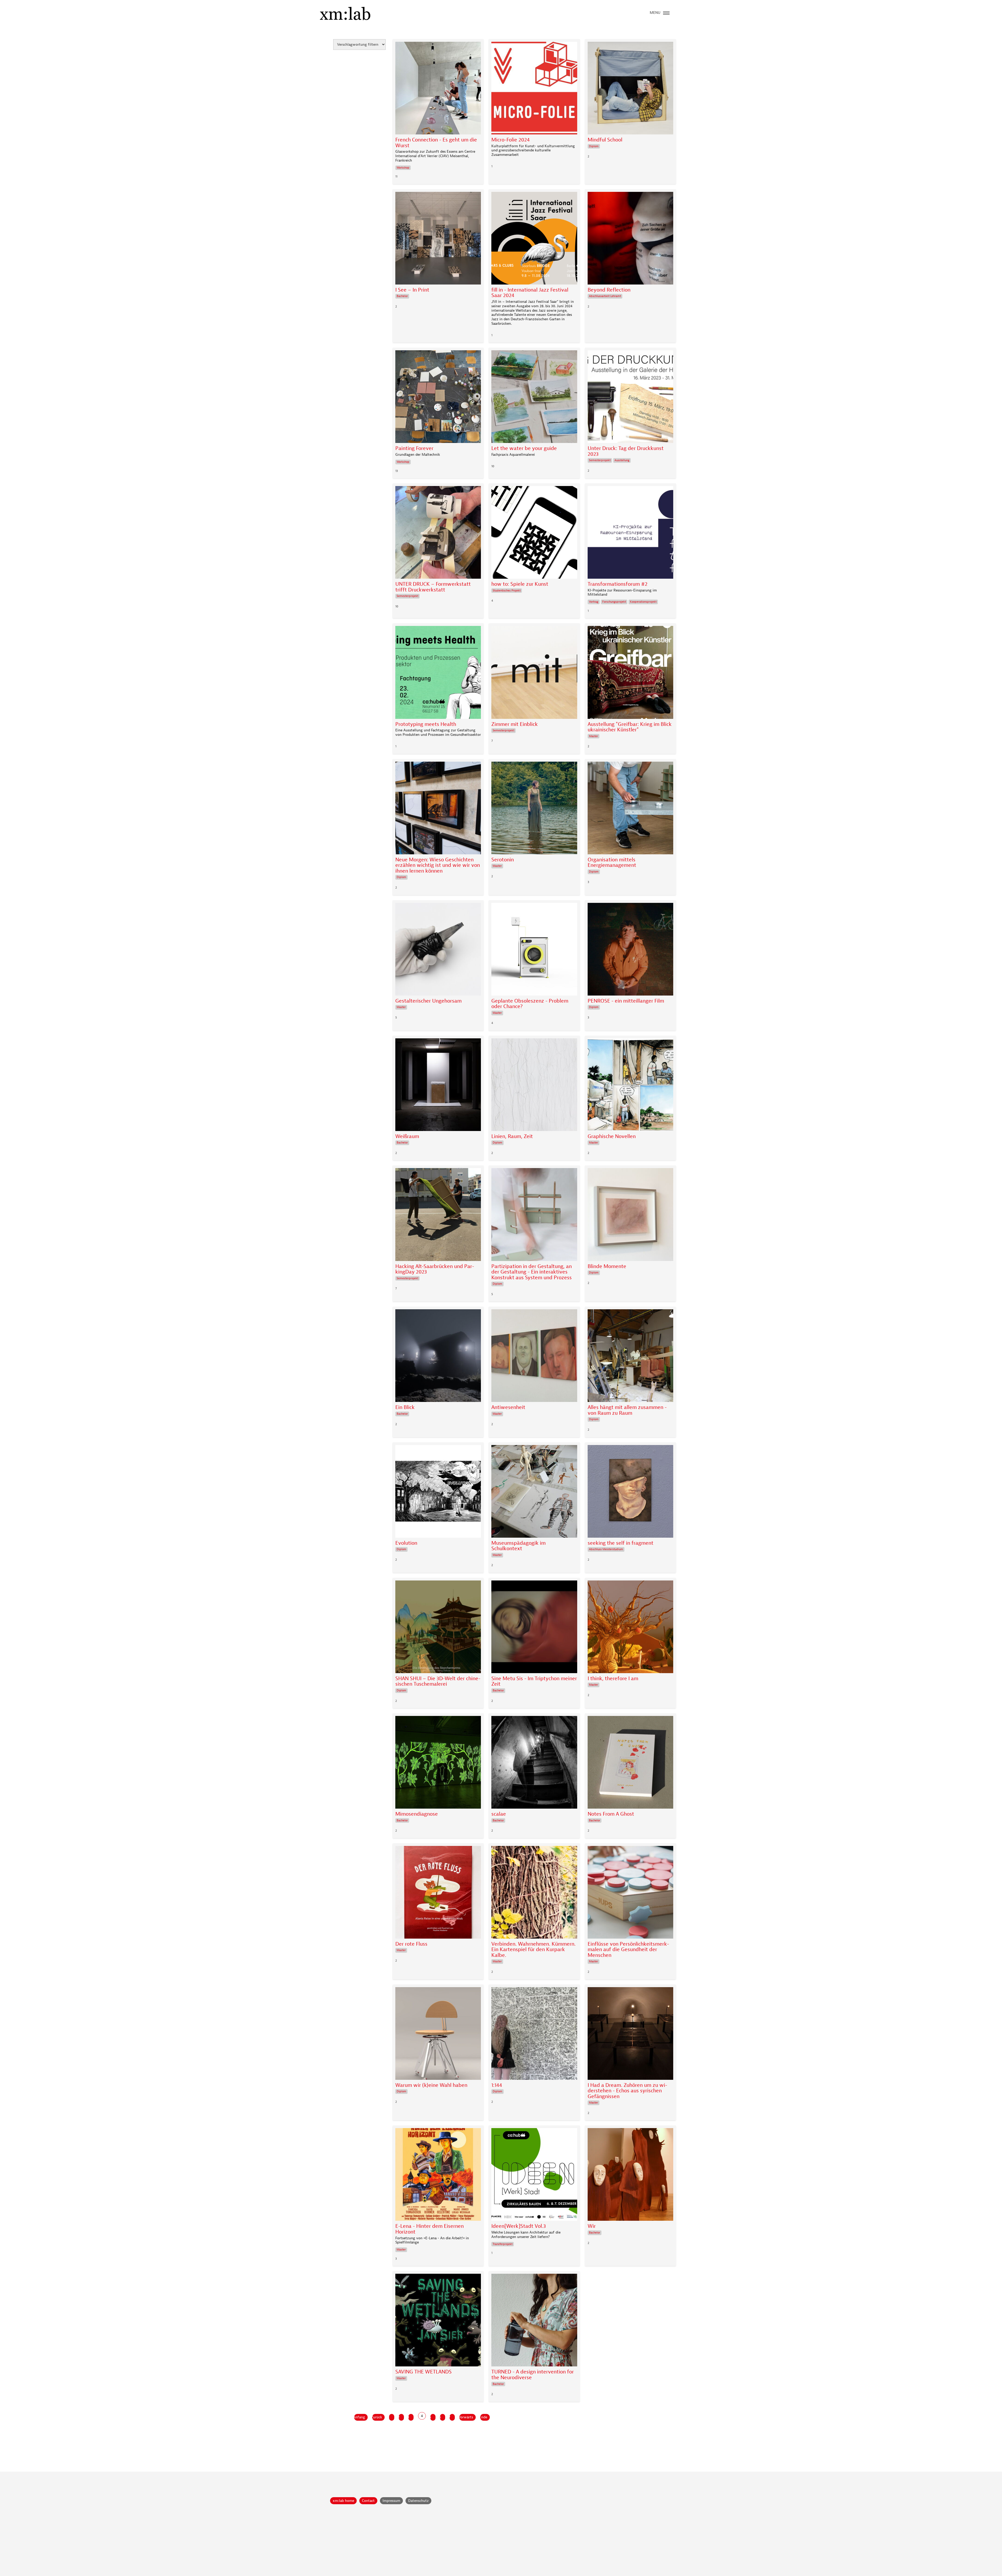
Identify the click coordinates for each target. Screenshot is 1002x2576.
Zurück (377, 2417)
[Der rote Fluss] (438, 1894)
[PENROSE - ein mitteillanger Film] (630, 951)
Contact (368, 2501)
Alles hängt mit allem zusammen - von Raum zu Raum (627, 1410)
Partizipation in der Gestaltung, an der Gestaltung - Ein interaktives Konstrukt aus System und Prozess (532, 1272)
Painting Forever (414, 448)
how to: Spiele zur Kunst (520, 584)
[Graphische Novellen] (630, 1086)
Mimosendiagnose (417, 1814)
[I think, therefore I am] (630, 1628)
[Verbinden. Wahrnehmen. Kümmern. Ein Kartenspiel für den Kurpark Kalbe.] (534, 1894)
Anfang (360, 2417)
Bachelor (402, 296)
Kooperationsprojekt (643, 602)
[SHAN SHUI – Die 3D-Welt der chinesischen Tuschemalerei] (438, 1628)
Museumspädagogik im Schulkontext (518, 1546)
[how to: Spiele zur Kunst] (534, 534)
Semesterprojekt (600, 460)
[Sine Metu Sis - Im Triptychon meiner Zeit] (534, 1628)
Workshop (403, 168)
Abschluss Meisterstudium (606, 1549)
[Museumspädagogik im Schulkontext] (534, 1493)
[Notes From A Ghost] (630, 1764)
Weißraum (407, 1136)
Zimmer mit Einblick (515, 724)
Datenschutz (418, 2501)
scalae (499, 1814)
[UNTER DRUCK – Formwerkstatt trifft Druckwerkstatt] (438, 534)
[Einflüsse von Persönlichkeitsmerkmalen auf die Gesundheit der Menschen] (630, 1894)
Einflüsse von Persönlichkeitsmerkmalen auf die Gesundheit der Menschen (628, 1950)
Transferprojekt (503, 2244)
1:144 (497, 2085)
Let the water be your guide (524, 448)
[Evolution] (438, 1493)
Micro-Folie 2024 (511, 140)
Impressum (391, 2501)
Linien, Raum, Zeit (512, 1136)
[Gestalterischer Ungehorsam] (438, 951)
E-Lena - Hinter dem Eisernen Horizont (430, 2229)
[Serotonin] (534, 809)
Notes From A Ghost (611, 1814)
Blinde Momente (607, 1266)
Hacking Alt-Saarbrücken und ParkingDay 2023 (435, 1269)
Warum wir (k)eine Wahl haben (431, 2085)
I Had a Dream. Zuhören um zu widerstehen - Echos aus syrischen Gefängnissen (627, 2091)
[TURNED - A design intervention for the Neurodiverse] (534, 2321)
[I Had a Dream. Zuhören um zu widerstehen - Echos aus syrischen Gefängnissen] (630, 2035)
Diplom (594, 146)
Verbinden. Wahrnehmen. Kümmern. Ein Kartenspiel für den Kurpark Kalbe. (533, 1950)
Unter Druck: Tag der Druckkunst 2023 (626, 451)
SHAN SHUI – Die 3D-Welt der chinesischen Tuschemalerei (438, 1681)
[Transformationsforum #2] (630, 534)
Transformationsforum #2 (618, 584)
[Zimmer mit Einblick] (534, 674)
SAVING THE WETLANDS (424, 2372)
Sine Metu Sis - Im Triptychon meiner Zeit (534, 1681)
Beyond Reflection (609, 290)
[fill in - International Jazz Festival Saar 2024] (534, 239)
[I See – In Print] (438, 239)
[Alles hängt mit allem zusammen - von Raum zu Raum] (630, 1357)
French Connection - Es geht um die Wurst (436, 143)
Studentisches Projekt (507, 591)
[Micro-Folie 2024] (534, 89)
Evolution (406, 1543)
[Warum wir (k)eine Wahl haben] (438, 2035)
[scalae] (534, 1764)
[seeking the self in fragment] (630, 1493)
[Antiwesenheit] (534, 1357)
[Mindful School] (630, 89)
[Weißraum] (438, 1086)
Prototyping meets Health (426, 724)
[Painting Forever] (438, 398)
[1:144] (534, 2035)
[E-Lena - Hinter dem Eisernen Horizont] (438, 2176)
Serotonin (503, 860)
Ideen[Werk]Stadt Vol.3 (519, 2226)
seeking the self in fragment (621, 1543)
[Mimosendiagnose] (438, 1764)
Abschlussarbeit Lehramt (605, 296)
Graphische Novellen (612, 1136)
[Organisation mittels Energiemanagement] (630, 809)
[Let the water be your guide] (534, 398)
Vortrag (594, 602)
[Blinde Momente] (630, 1216)
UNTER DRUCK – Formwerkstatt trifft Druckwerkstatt (433, 587)
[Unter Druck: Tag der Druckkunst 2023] (630, 398)
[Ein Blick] (438, 1357)
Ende (484, 2417)
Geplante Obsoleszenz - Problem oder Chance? (530, 1004)
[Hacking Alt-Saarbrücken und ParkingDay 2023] (438, 1216)
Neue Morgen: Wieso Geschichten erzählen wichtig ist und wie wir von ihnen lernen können (438, 865)
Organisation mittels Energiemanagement (612, 863)
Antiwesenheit (508, 1407)
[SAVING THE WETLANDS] (438, 2321)
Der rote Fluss (411, 1944)
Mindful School (605, 140)
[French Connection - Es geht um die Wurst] (438, 89)
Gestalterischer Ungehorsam (428, 1001)
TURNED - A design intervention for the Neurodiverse (533, 2375)
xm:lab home (343, 2501)
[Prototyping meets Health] (438, 674)
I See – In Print (412, 290)
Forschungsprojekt (614, 602)
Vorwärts (466, 2417)
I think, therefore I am (613, 1679)
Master (594, 736)
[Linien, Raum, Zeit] (534, 1086)
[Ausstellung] (630, 674)
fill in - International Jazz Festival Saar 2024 (530, 293)
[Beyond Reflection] (630, 239)
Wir (592, 2226)
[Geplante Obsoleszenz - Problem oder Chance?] (534, 951)
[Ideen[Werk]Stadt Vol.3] (534, 2176)
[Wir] (630, 2176)
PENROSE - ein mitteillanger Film (626, 1001)
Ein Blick (405, 1407)
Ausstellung (622, 460)
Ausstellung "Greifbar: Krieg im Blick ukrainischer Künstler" (630, 727)
